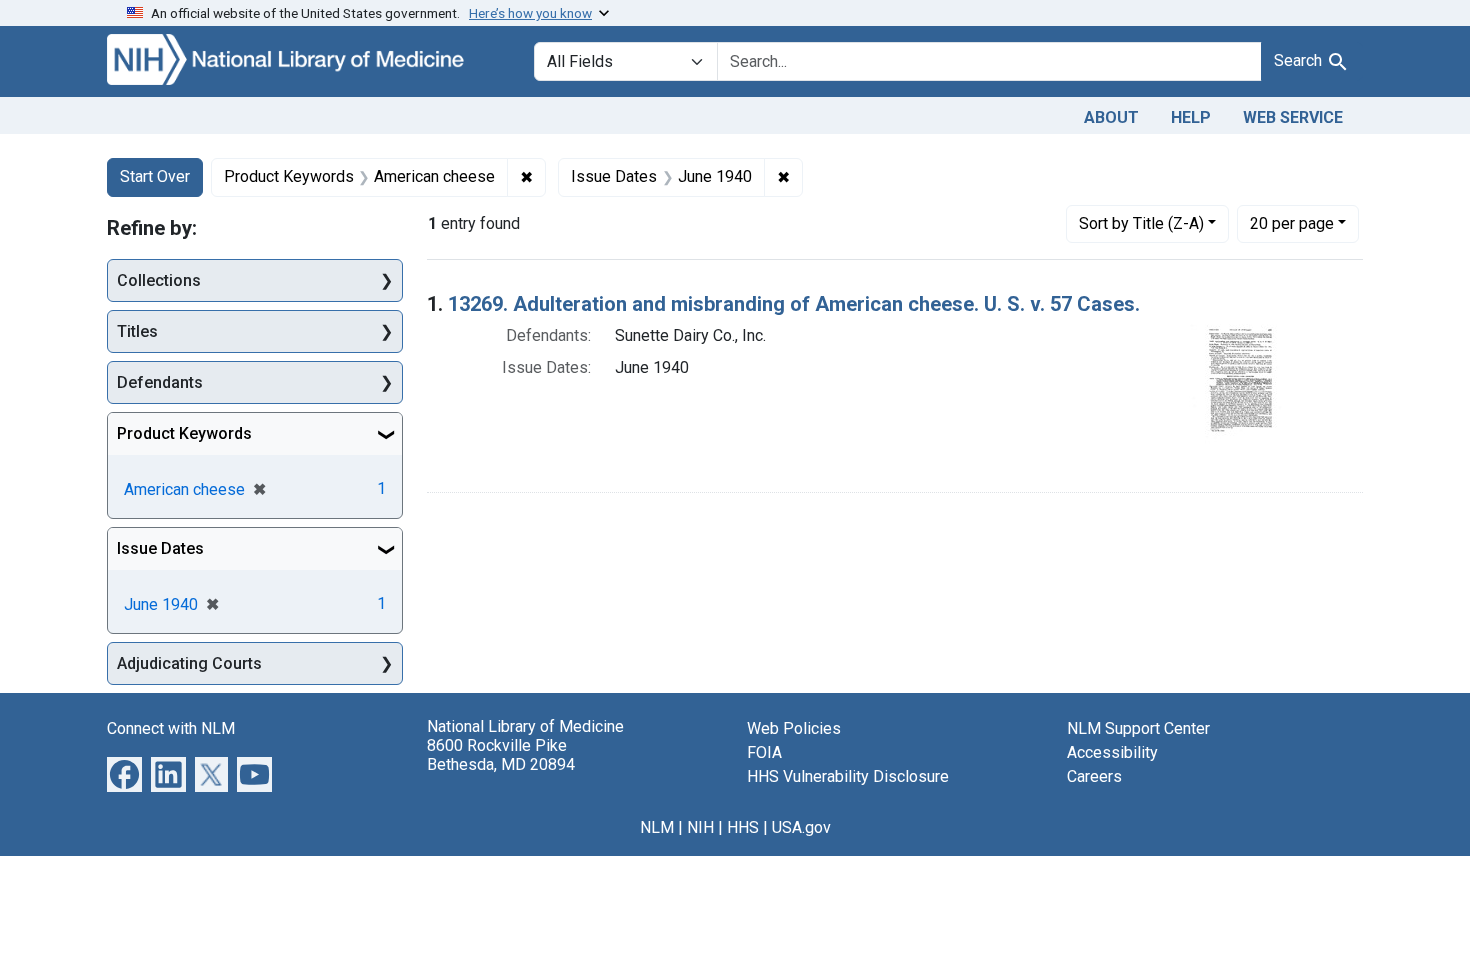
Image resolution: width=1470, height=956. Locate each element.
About (1111, 117)
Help (1191, 117)
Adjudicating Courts (189, 663)
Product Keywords (184, 433)
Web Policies (794, 728)
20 (1292, 223)
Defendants (160, 382)
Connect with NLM (171, 728)
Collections (159, 280)
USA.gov (801, 827)
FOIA (764, 752)
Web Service (1293, 117)
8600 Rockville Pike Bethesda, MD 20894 (501, 755)
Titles (137, 331)
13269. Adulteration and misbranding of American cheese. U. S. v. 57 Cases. (794, 304)
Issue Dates (160, 548)
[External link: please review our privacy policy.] (124, 773)
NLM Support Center (1138, 728)
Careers (1094, 776)
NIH (700, 827)
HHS (743, 827)
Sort (1141, 223)
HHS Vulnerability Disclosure (848, 776)
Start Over (155, 176)
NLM (657, 827)
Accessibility (1112, 752)
